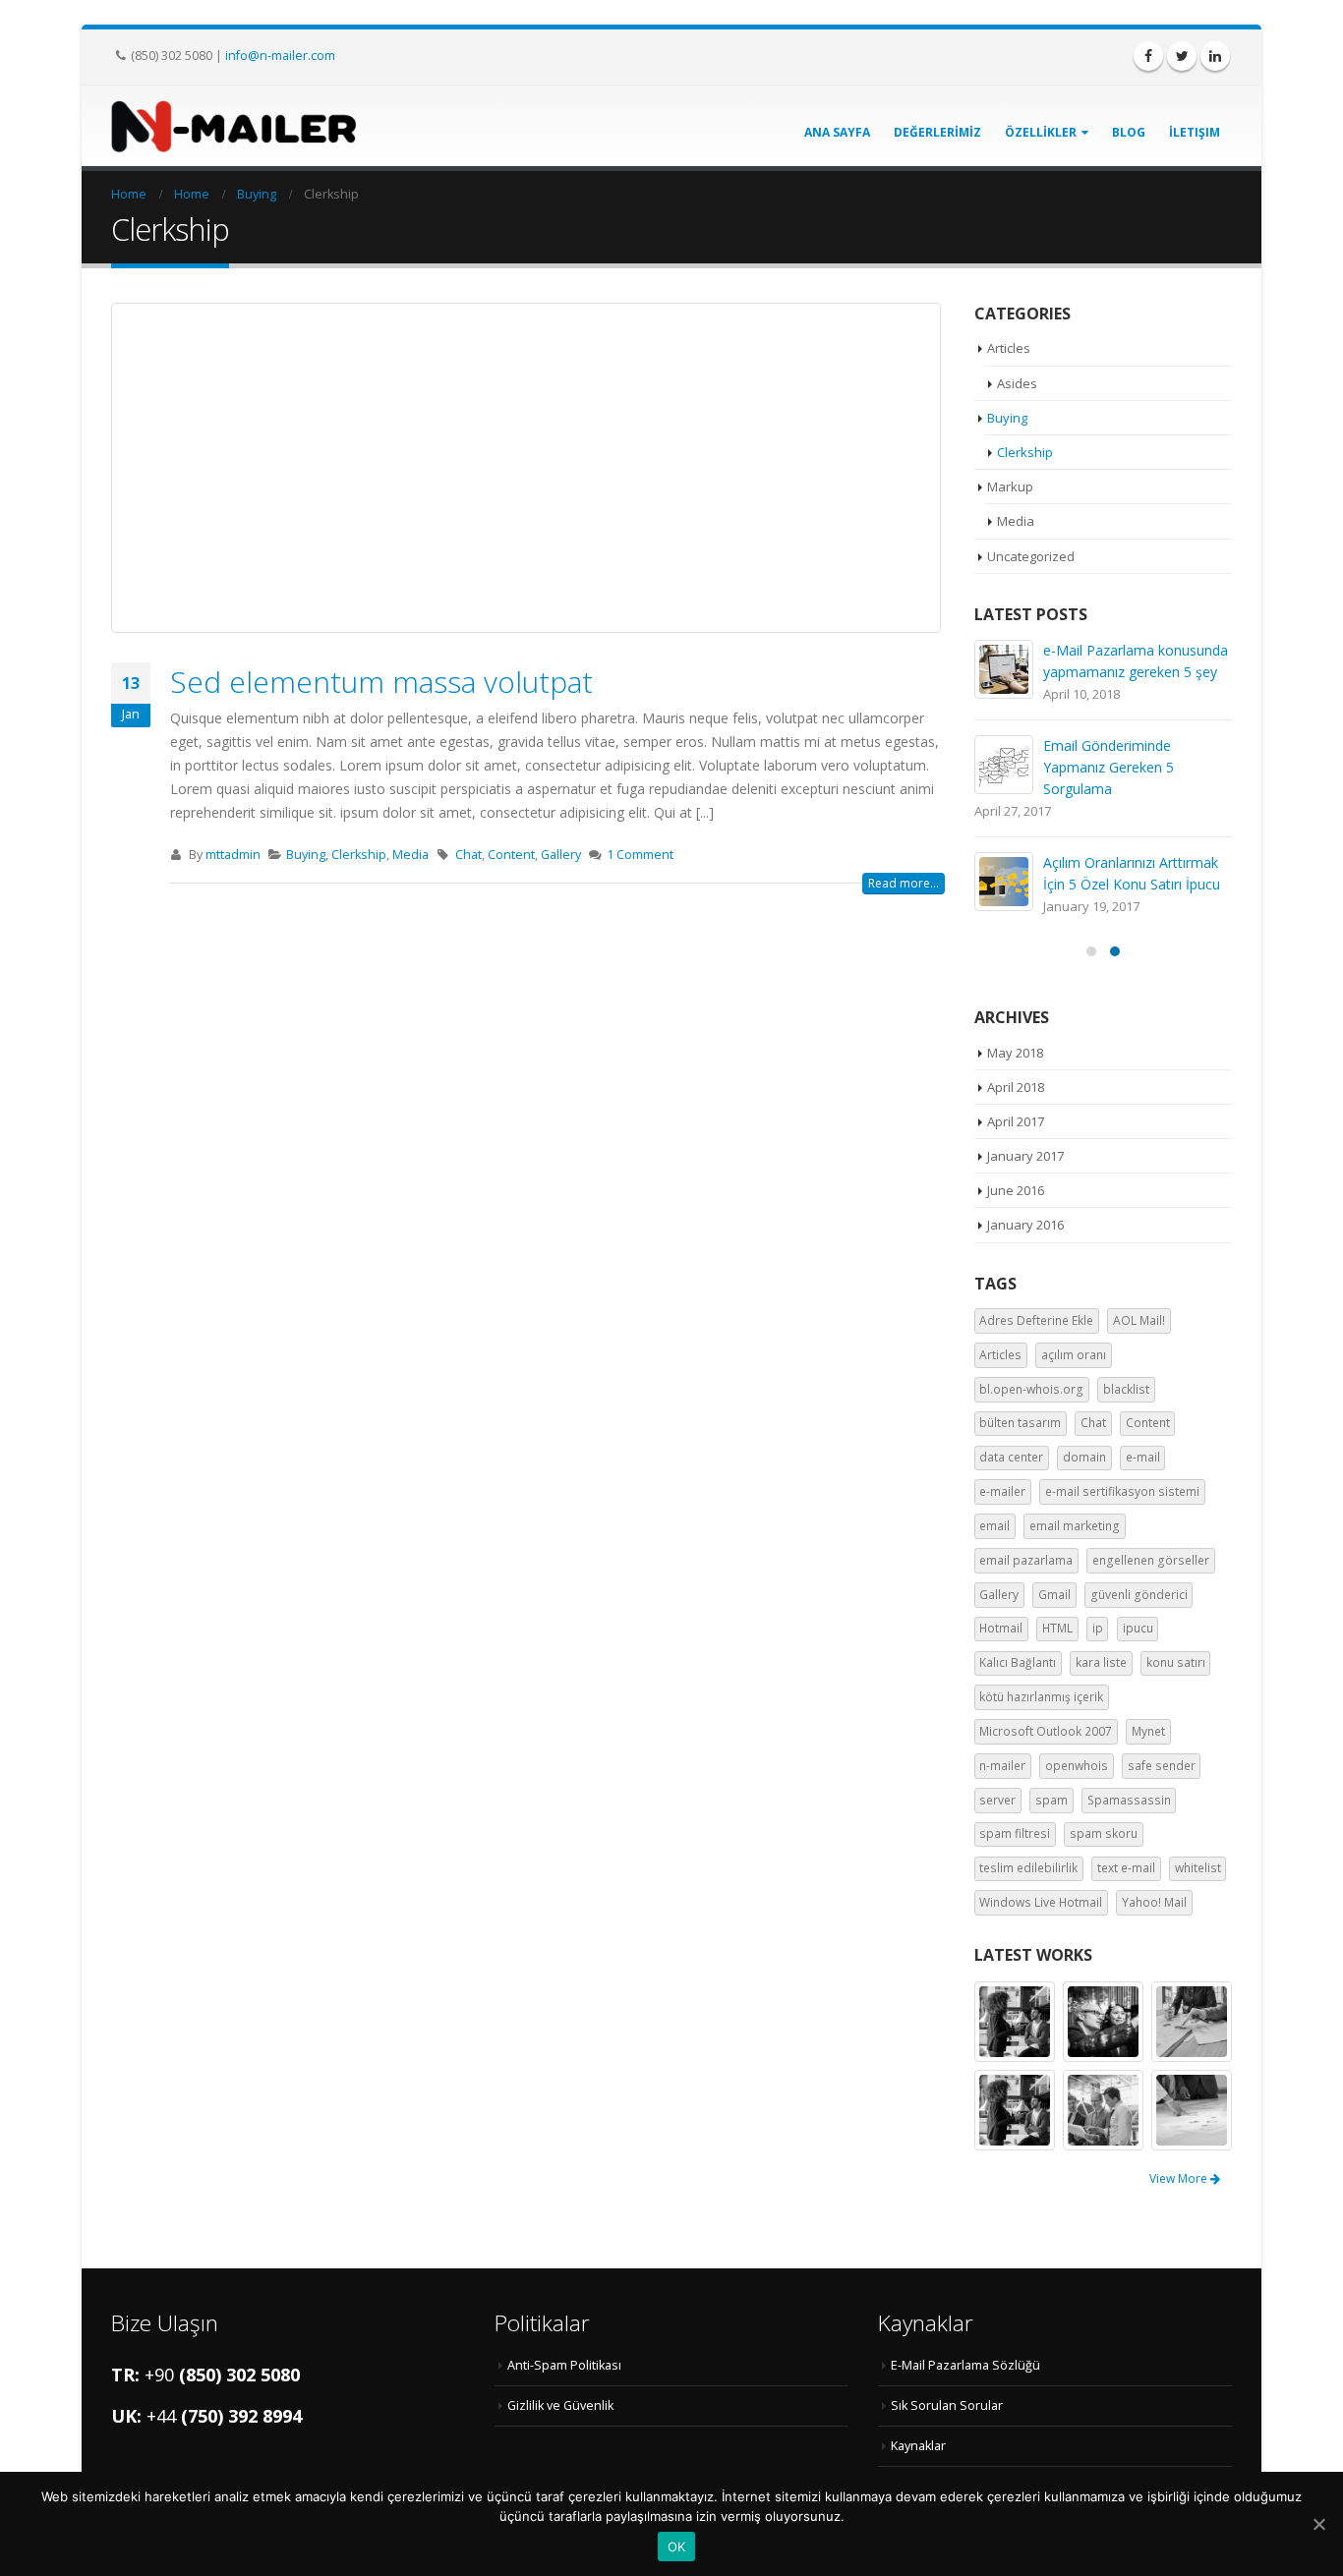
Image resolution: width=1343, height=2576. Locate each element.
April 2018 (1016, 1087)
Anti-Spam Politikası (564, 2365)
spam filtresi (1015, 1833)
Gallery (561, 855)
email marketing (1075, 1526)
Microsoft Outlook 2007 (1046, 1731)
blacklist (1126, 1389)
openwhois (1077, 1766)
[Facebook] (1148, 56)
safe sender (1162, 1766)
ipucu (1138, 1628)
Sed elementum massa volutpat (381, 682)
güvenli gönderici (1139, 1595)
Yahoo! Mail (1154, 1902)
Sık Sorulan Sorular (947, 2405)
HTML (1057, 1628)
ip (1098, 1628)
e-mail (1143, 1457)
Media (410, 855)
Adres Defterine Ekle (1036, 1320)
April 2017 (1016, 1121)
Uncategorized (1031, 556)
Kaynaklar (918, 2446)
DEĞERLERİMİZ (937, 132)
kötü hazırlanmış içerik (1041, 1697)
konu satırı (1176, 1662)
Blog (1129, 132)
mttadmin (233, 855)
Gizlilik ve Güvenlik (560, 2405)
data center (1011, 1457)
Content (511, 855)
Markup (1010, 487)
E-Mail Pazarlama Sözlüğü (965, 2365)
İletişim (1195, 132)
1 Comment (640, 855)
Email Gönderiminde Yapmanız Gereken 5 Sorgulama (1109, 767)
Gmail (1054, 1595)
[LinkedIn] (1215, 56)
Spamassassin (1129, 1800)
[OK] (1318, 2524)
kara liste (1101, 1662)
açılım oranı (1074, 1355)
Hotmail (1001, 1628)
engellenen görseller (1151, 1560)
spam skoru (1104, 1833)
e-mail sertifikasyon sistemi (1122, 1491)
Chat (468, 855)
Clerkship (359, 855)
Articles (1009, 348)
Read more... (904, 883)
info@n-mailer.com (280, 55)
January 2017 (1025, 1156)
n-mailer (1002, 1766)
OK (677, 2547)
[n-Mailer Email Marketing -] (234, 126)
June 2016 (1016, 1190)
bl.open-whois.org (1031, 1389)
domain (1084, 1457)
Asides (1017, 383)
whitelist (1198, 1868)
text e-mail (1126, 1868)
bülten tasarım (1020, 1423)
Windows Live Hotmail (1041, 1902)
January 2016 (1025, 1225)
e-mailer (1002, 1491)
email (994, 1526)
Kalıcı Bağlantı (1018, 1662)
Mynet (1148, 1731)
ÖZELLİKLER (1041, 132)
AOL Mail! (1139, 1320)
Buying (306, 855)
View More (1180, 2178)
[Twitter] (1182, 56)
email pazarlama (1026, 1560)
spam (1051, 1800)
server (997, 1800)
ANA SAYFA (837, 132)
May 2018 (1015, 1053)
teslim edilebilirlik (1028, 1868)
